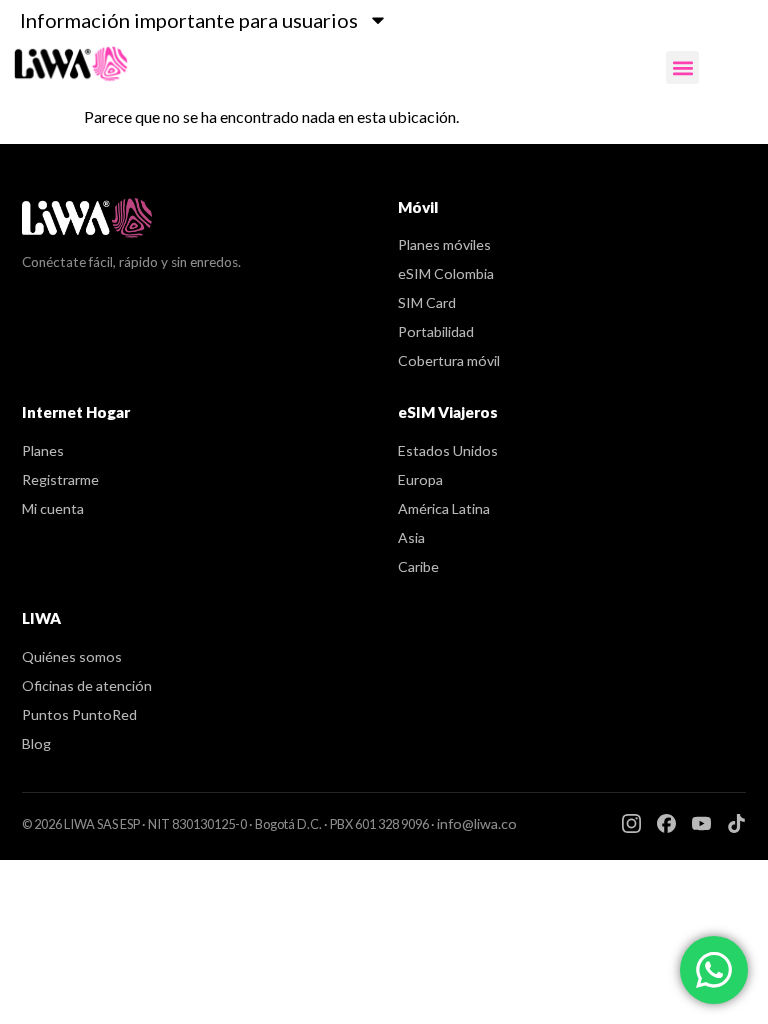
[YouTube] (701, 823)
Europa (420, 479)
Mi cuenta (53, 508)
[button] (682, 67)
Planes (43, 450)
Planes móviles (444, 244)
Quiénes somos (72, 656)
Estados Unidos (448, 450)
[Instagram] (631, 823)
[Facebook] (666, 823)
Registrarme (60, 479)
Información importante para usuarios (189, 20)
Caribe (418, 566)
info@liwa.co (477, 823)
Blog (36, 743)
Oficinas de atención (87, 685)
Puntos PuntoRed (79, 714)
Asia (411, 537)
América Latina (444, 508)
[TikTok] (736, 823)
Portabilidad (436, 331)
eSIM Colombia (446, 273)
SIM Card (427, 302)
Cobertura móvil (449, 360)
